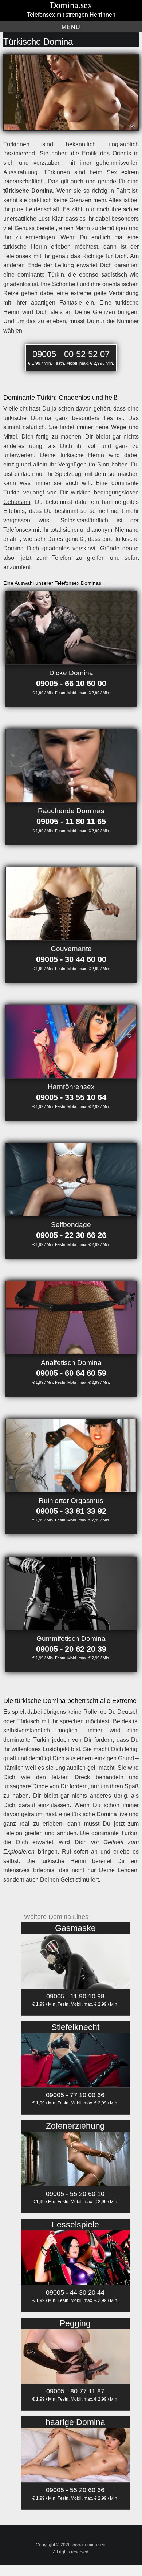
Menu (71, 27)
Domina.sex (71, 5)
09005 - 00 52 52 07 (71, 354)
